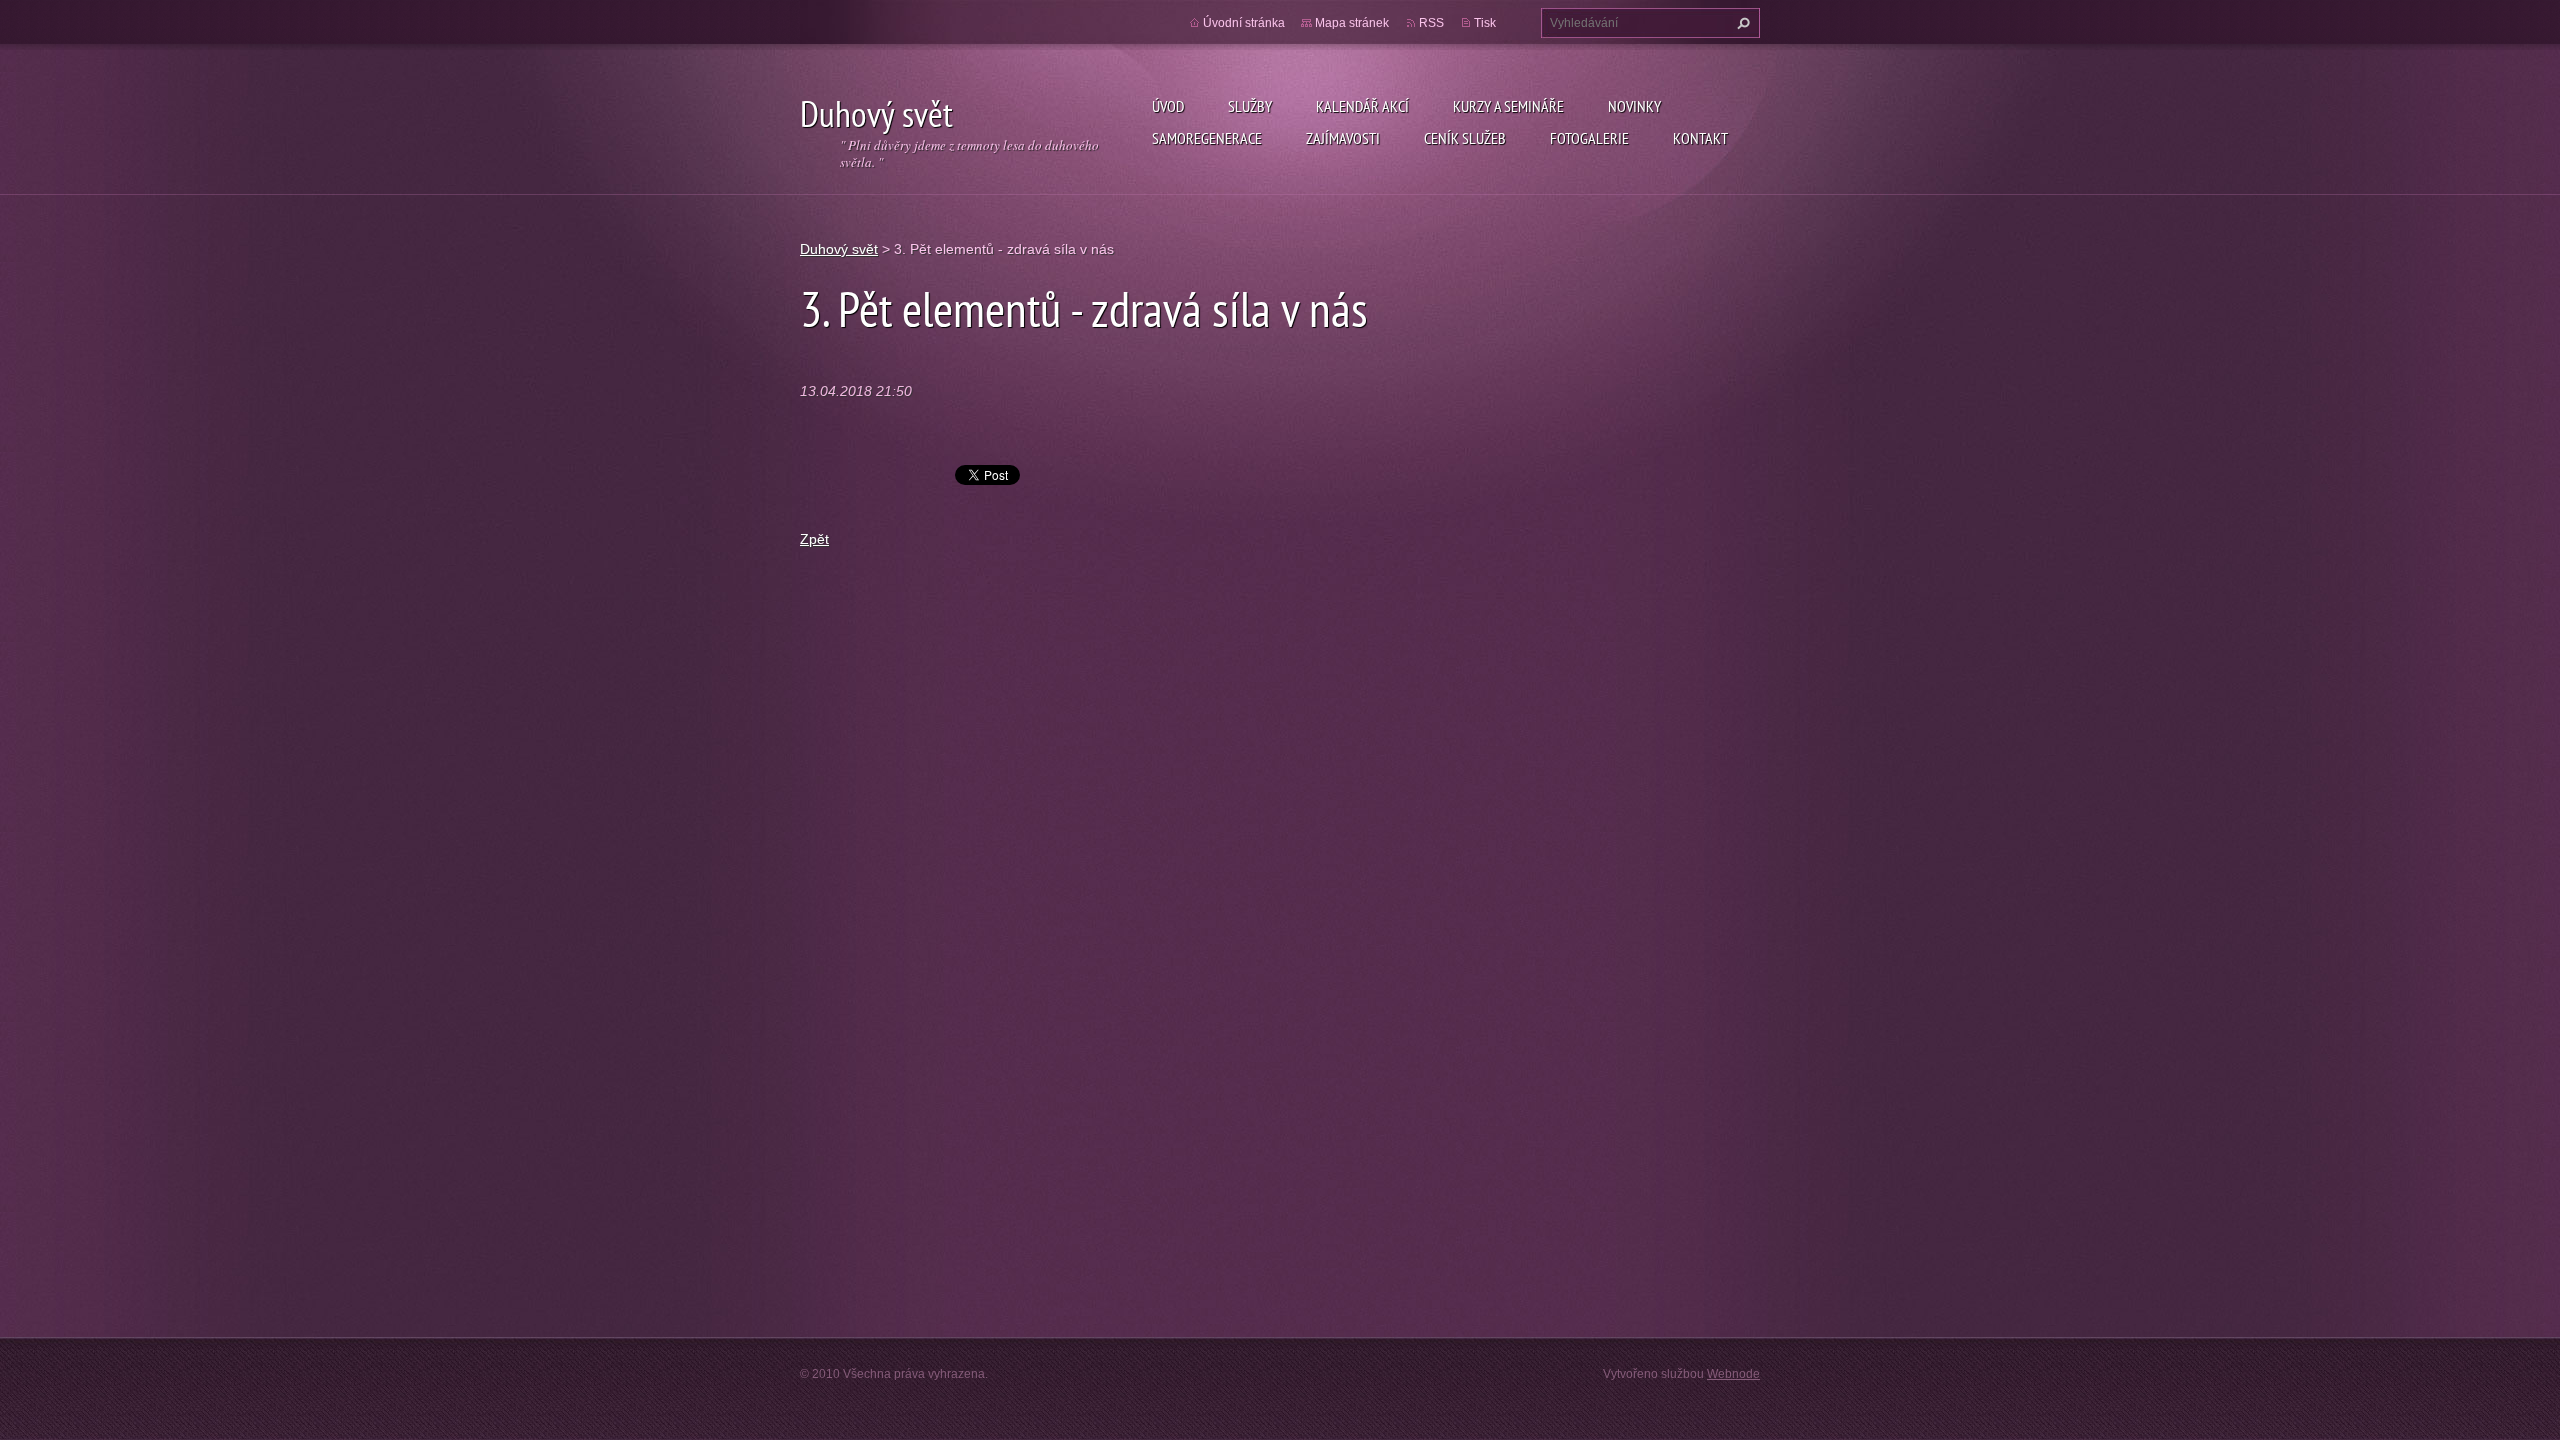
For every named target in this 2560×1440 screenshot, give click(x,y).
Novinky (1634, 106)
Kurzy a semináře (1508, 106)
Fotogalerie (1589, 138)
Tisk (1485, 23)
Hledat (1741, 23)
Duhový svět (839, 249)
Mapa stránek (1352, 23)
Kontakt (1700, 138)
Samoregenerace (1207, 138)
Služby (1250, 106)
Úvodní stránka (1244, 23)
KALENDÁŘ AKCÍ (1362, 106)
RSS (1431, 23)
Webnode (1733, 1374)
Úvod (1168, 106)
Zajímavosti (1343, 138)
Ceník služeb (1465, 138)
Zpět (814, 539)
